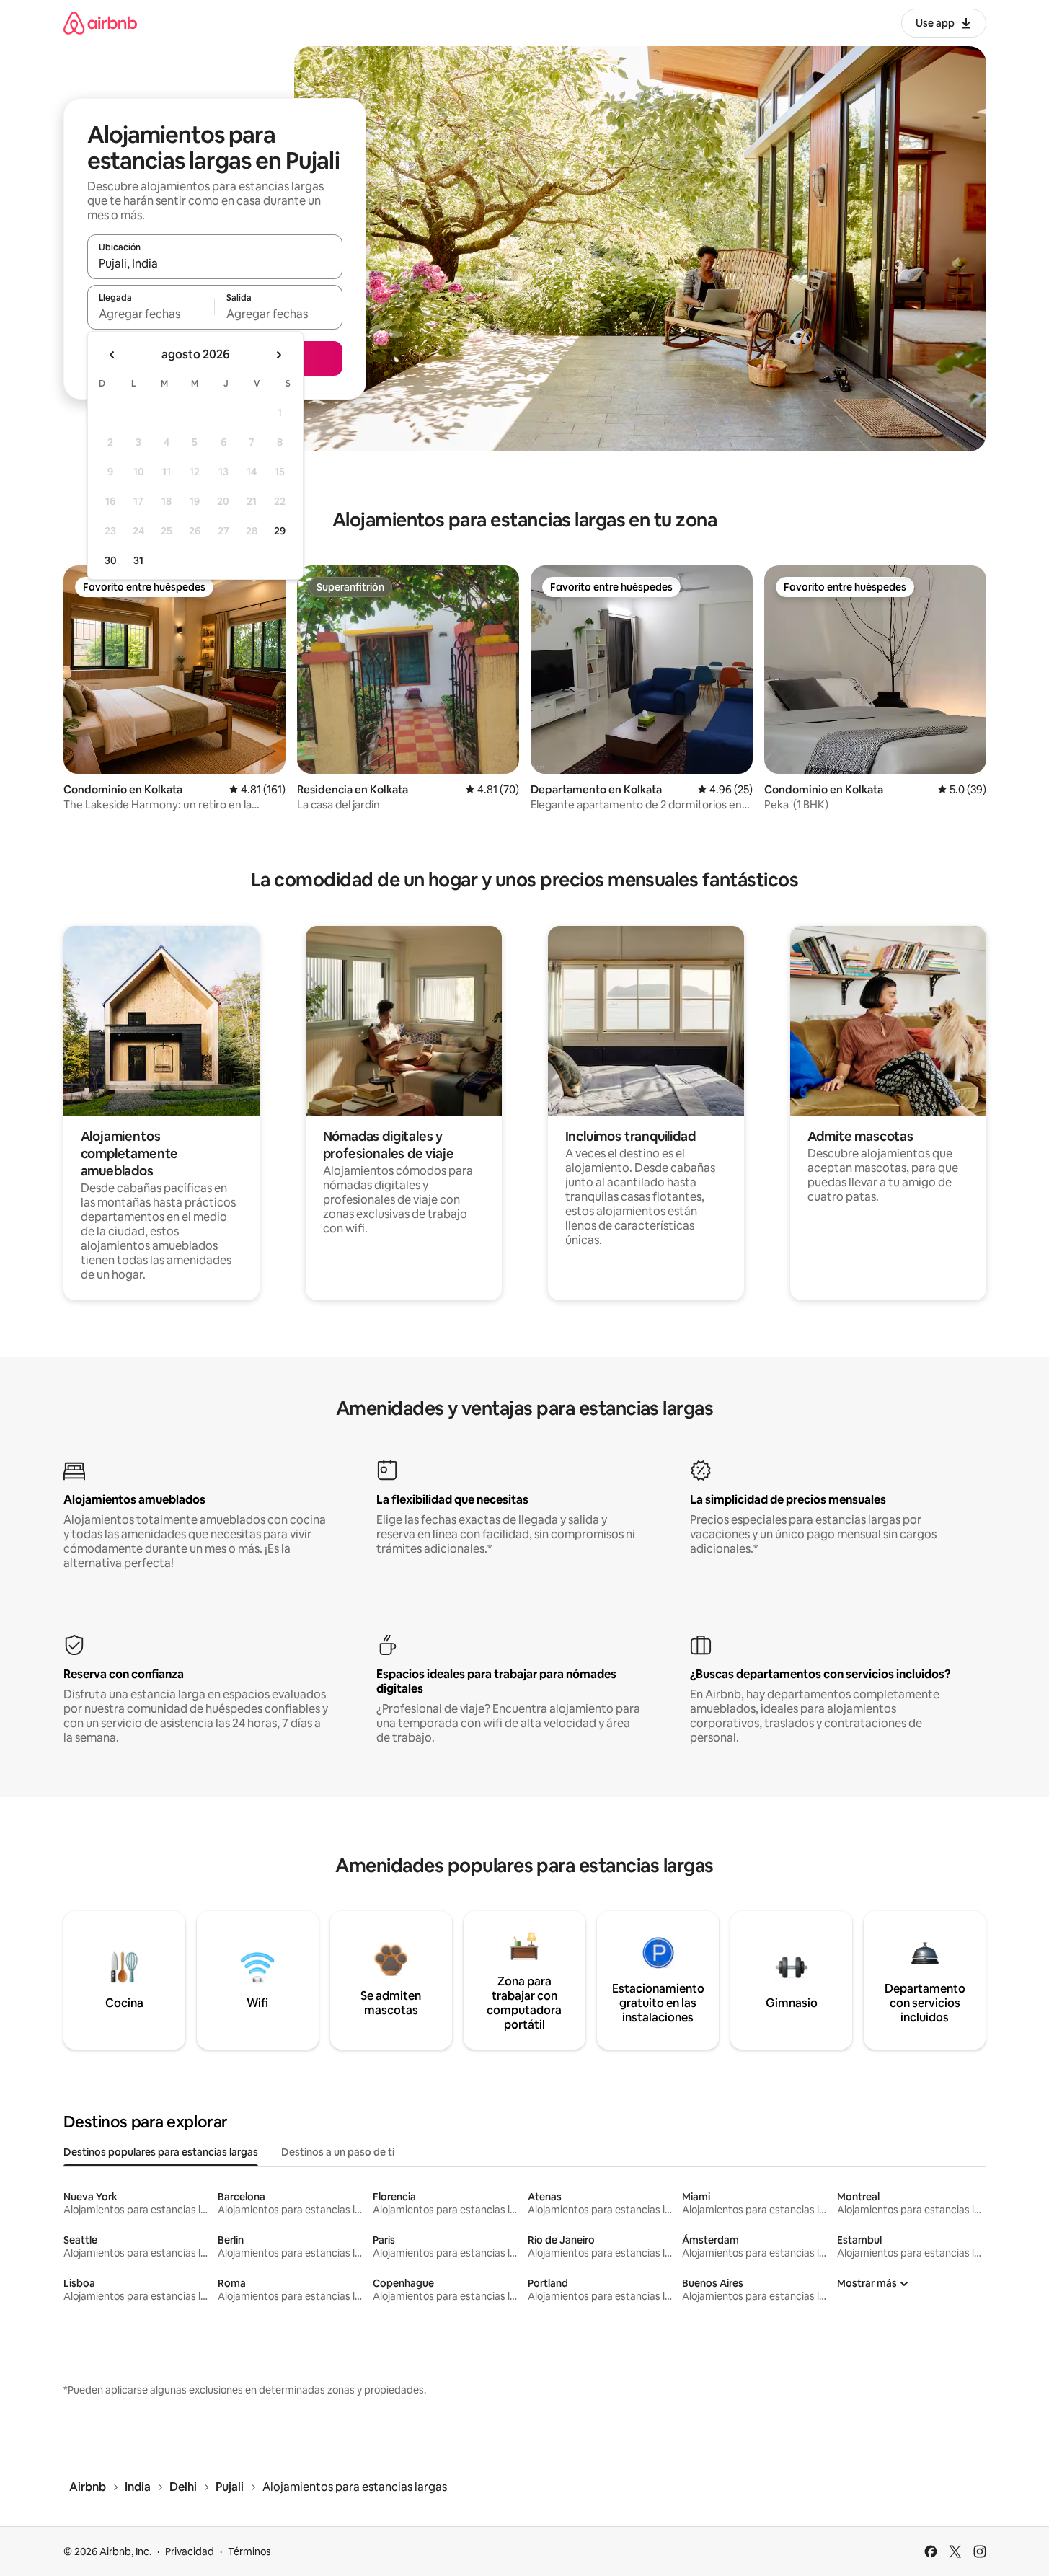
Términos (249, 2551)
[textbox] (151, 314)
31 (138, 560)
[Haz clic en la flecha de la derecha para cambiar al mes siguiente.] (278, 355)
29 (280, 531)
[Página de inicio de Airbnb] (100, 23)
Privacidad (190, 2551)
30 (111, 560)
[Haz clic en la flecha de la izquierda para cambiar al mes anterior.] (112, 355)
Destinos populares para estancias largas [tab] (161, 2152)
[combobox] (215, 263)
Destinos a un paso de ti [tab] (338, 2152)
